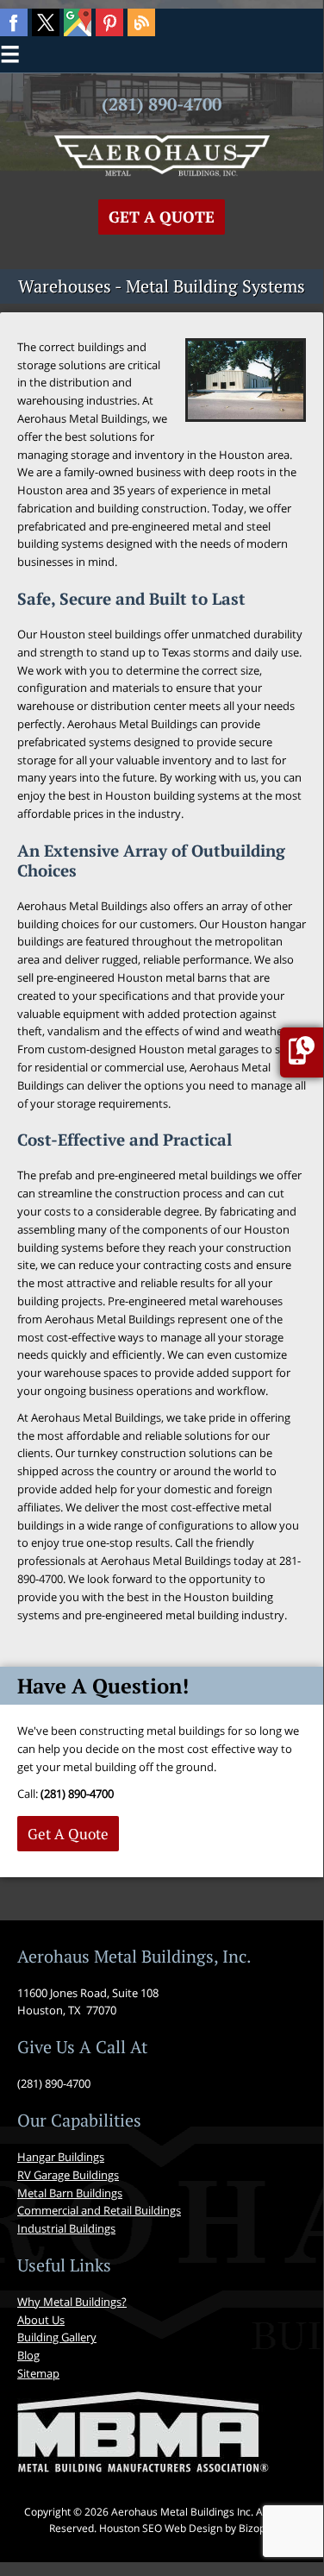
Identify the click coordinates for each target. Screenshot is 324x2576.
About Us (41, 2320)
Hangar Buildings (61, 2157)
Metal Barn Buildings (70, 2193)
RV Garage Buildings (68, 2175)
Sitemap (38, 2373)
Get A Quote (162, 217)
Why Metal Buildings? (72, 2302)
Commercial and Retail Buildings (99, 2210)
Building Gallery (57, 2337)
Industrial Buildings (66, 2228)
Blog (28, 2355)
